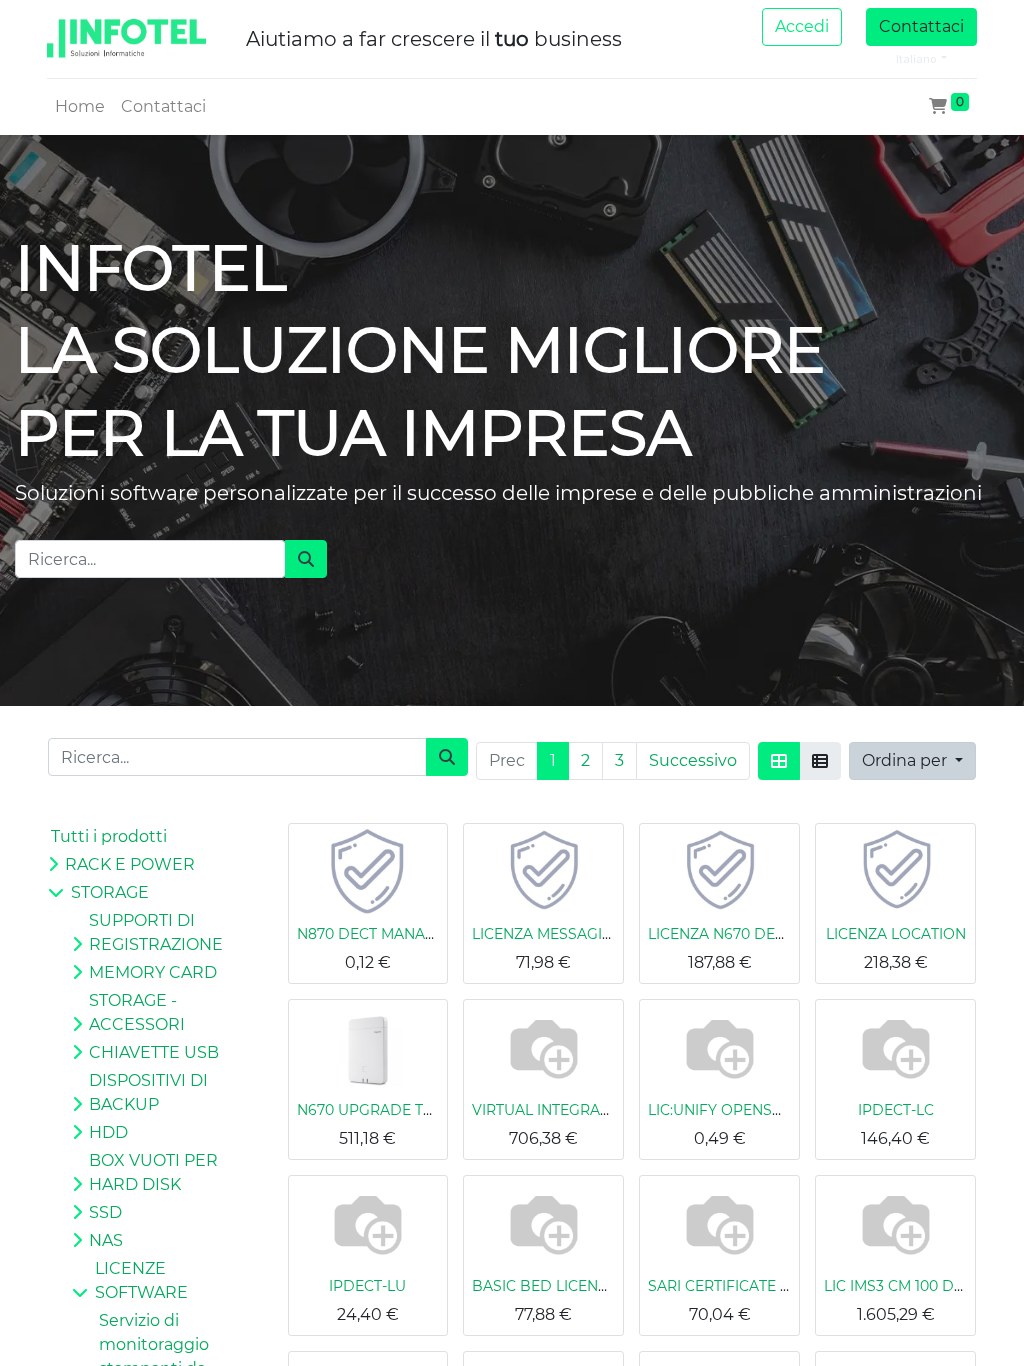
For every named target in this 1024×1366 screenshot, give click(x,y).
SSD (105, 1212)
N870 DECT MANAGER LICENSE (408, 934)
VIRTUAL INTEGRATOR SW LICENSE (597, 1110)
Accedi (802, 26)
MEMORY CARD (153, 972)
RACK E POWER (130, 864)
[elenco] (820, 761)
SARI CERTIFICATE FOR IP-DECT (760, 1286)
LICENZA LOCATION (896, 934)
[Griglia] (779, 761)
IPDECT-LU (367, 1286)
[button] (912, 761)
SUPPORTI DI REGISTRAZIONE (156, 932)
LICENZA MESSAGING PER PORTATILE (606, 934)
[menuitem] (80, 107)
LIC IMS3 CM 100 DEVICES (914, 1286)
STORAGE (110, 892)
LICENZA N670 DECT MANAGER (759, 934)
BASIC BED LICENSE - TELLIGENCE (594, 1286)
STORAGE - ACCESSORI (137, 1012)
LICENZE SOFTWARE (141, 1280)
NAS (106, 1240)
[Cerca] (306, 559)
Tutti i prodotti (109, 836)
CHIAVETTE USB (154, 1052)
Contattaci (921, 26)
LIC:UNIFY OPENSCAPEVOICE (752, 1110)
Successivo (693, 760)
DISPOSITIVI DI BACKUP (148, 1092)
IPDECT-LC (896, 1110)
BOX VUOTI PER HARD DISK (153, 1172)
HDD (108, 1132)
